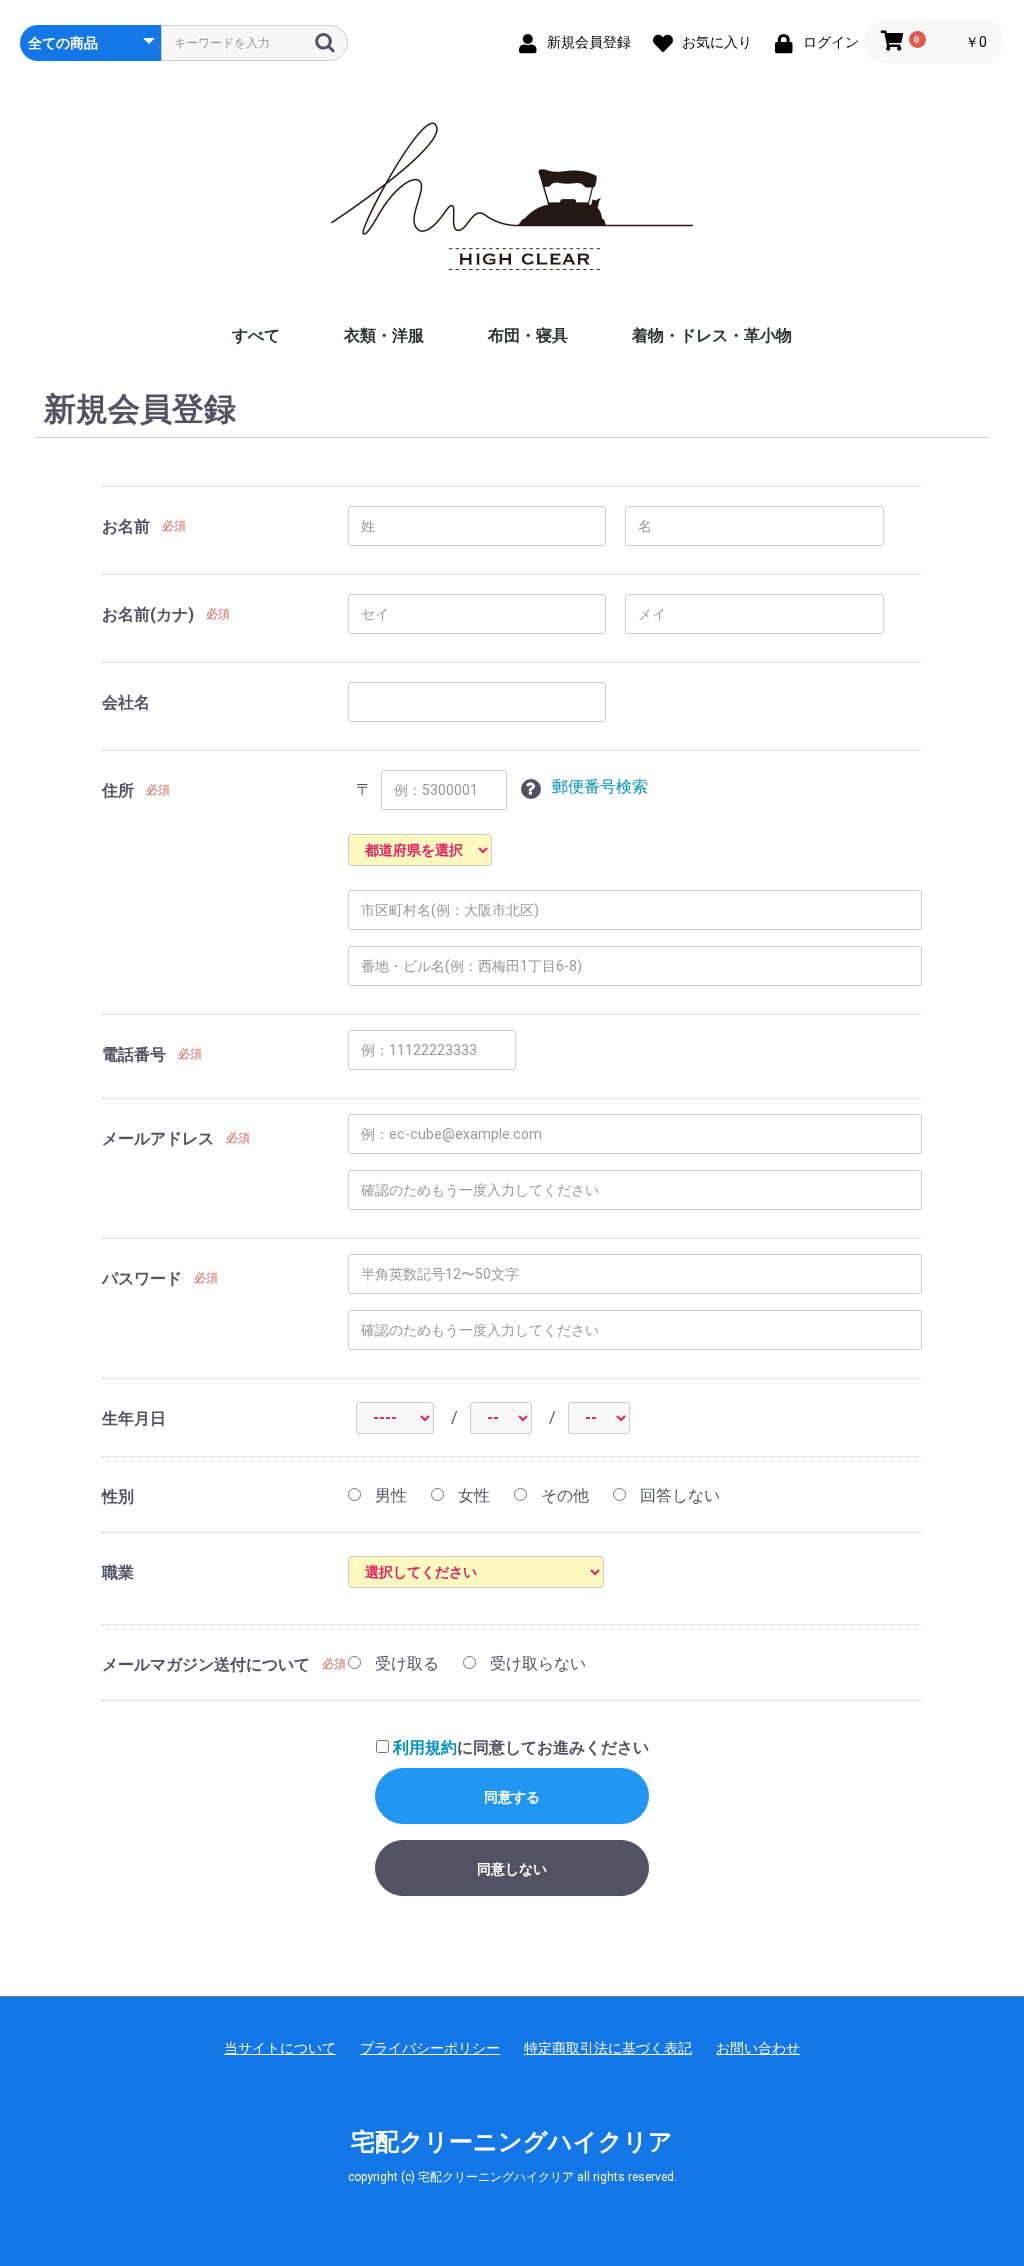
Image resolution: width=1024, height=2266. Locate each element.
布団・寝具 (528, 335)
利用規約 (425, 1747)
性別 (118, 1496)
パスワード (142, 1278)
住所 (118, 790)
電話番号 (134, 1054)
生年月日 (134, 1418)
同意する (512, 1797)
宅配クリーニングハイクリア (512, 2142)
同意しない (512, 1869)
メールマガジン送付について (206, 1664)
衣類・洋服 (384, 335)
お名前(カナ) (148, 614)
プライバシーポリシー (430, 2048)
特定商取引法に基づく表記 (608, 2048)
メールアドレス (158, 1138)
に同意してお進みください (521, 1747)
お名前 (126, 526)
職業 (118, 1572)
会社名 (126, 702)
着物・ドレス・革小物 (712, 335)
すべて (256, 335)
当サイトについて (280, 2048)
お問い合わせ (758, 2048)
